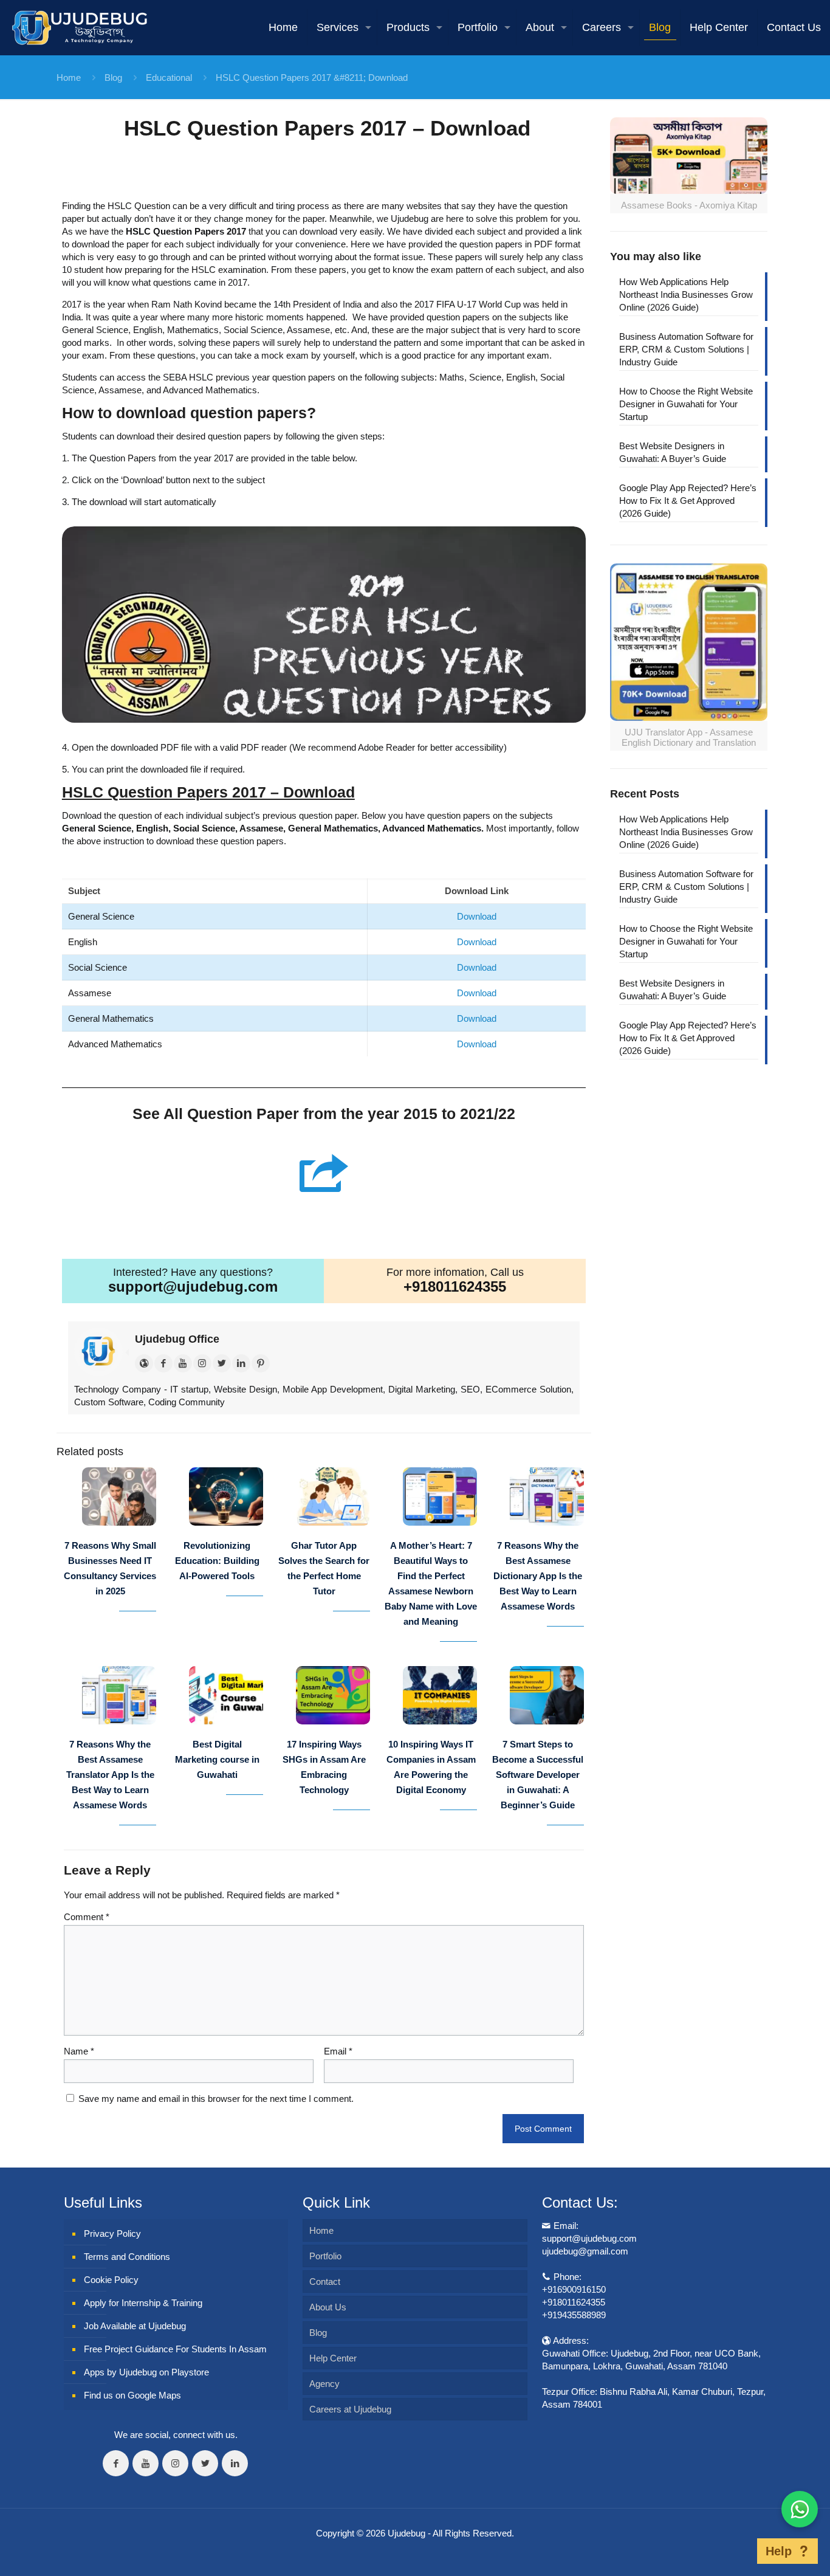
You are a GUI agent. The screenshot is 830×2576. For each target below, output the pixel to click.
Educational (169, 77)
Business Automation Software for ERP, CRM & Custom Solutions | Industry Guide (686, 349)
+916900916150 (574, 2289)
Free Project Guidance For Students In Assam (175, 2349)
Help (779, 2551)
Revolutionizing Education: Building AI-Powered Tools (217, 1561)
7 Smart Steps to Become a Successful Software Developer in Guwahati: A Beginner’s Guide (538, 1775)
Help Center (333, 2358)
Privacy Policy (112, 2233)
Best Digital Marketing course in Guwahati (217, 1759)
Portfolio (325, 2256)
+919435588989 (574, 2315)
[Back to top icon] (738, 2551)
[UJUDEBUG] (80, 27)
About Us (328, 2307)
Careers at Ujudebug (350, 2409)
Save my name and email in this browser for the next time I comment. (216, 2099)
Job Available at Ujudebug (135, 2326)
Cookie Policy (111, 2280)
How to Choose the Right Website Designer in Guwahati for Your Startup (686, 404)
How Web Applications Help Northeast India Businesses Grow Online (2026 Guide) (686, 294)
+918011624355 (455, 1286)
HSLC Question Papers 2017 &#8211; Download (312, 77)
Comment (87, 1917)
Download (477, 916)
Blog (113, 77)
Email (338, 2051)
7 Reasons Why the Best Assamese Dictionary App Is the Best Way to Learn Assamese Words (538, 1576)
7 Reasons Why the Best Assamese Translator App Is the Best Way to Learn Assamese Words (110, 1775)
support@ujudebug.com (193, 1286)
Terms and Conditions (127, 2257)
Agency (324, 2384)
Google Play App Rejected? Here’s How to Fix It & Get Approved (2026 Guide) (688, 501)
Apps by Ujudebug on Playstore (146, 2372)
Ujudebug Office (177, 1339)
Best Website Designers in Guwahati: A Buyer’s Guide (673, 452)
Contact (325, 2282)
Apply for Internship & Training (143, 2303)
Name (79, 2051)
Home (69, 77)
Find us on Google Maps (132, 2395)
